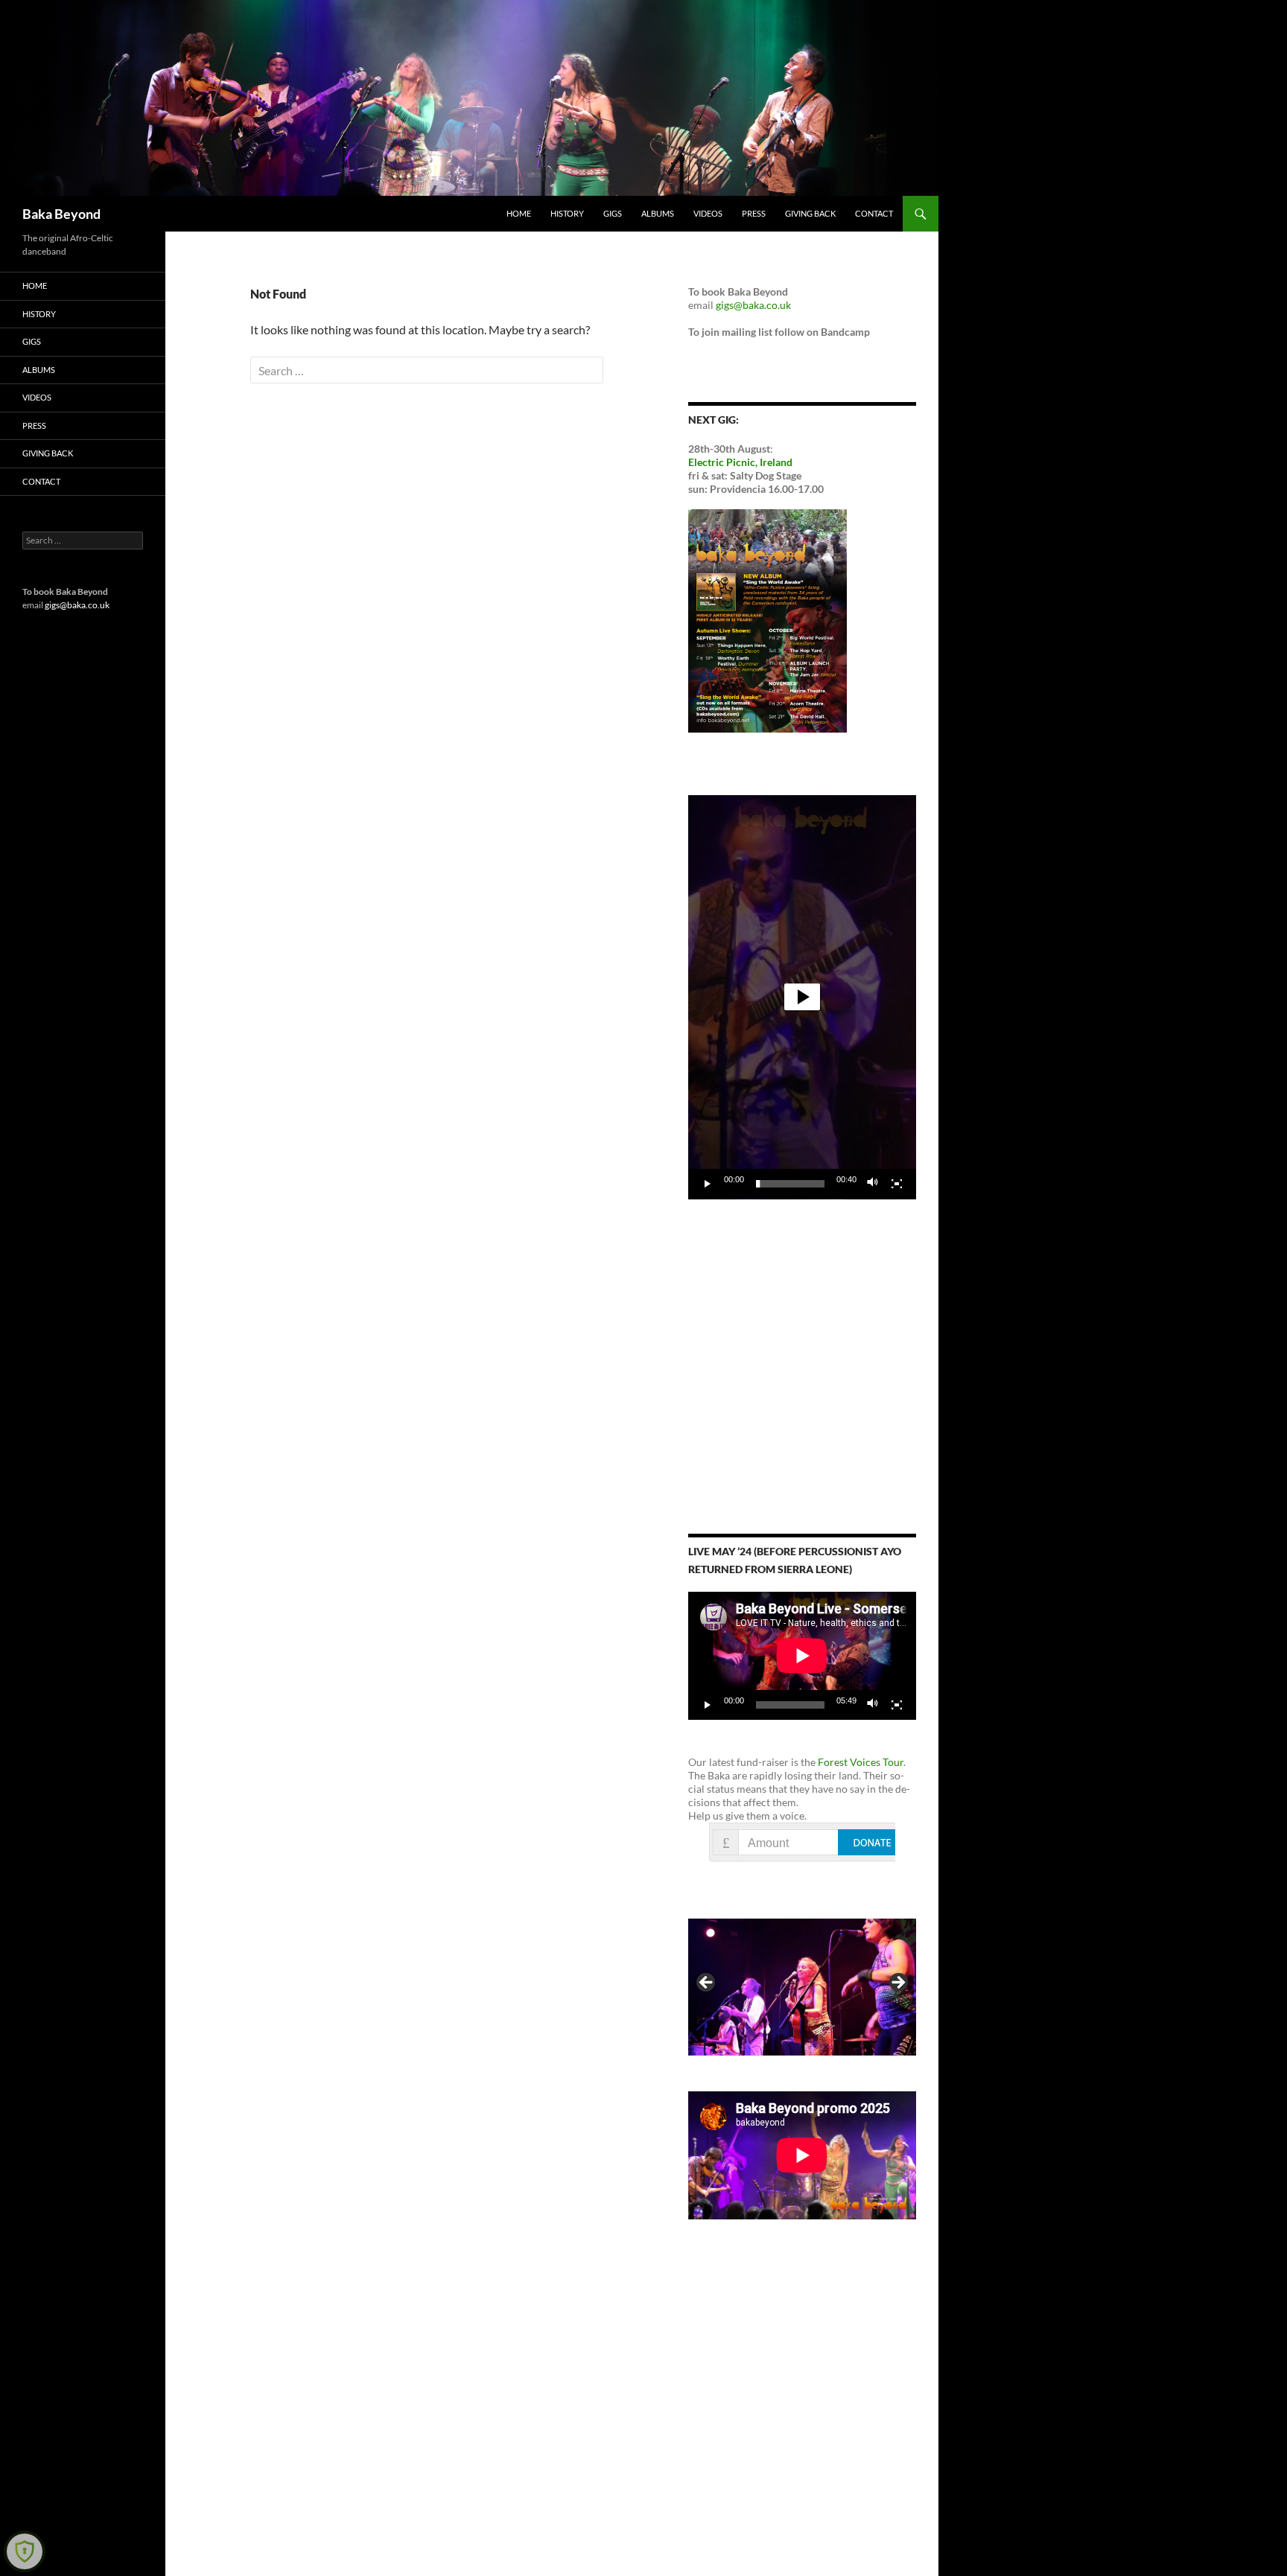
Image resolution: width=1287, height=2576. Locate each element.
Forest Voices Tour (861, 1762)
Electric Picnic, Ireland (740, 462)
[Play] (708, 1184)
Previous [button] (707, 1983)
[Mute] (873, 1184)
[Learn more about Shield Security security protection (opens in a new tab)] (25, 2551)
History (567, 213)
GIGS (613, 213)
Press (754, 213)
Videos (708, 213)
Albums (658, 213)
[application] (802, 997)
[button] (802, 997)
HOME (519, 213)
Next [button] (897, 1983)
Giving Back (810, 213)
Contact (874, 213)
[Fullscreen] (897, 1184)
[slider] (790, 1184)
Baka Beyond (61, 214)
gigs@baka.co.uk (753, 305)
